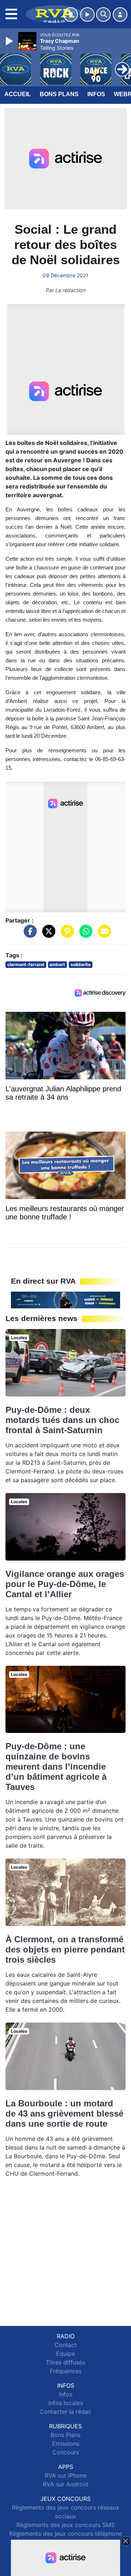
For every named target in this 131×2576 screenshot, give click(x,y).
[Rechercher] (103, 15)
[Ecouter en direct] (87, 15)
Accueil (18, 94)
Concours (66, 2452)
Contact (66, 2345)
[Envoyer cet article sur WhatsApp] (84, 935)
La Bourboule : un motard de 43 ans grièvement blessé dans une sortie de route (64, 2113)
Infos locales (66, 2403)
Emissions (66, 2444)
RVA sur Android (65, 2484)
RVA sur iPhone (66, 2475)
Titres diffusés (65, 2362)
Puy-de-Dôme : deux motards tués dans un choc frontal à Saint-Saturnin (62, 1420)
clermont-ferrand (26, 964)
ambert (57, 964)
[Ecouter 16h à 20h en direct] (65, 1300)
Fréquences (66, 2371)
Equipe (65, 2354)
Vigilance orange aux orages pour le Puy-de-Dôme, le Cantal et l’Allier (65, 1584)
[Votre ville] (71, 15)
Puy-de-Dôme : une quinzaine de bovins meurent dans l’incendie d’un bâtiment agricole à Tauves (56, 1767)
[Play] (10, 41)
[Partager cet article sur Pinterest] (65, 935)
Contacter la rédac (65, 2412)
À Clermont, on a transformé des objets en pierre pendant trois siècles (65, 1949)
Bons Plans (59, 94)
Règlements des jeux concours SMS (65, 2525)
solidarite (81, 964)
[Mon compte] (120, 15)
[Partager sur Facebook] (28, 935)
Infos (96, 94)
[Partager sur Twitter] (47, 935)
